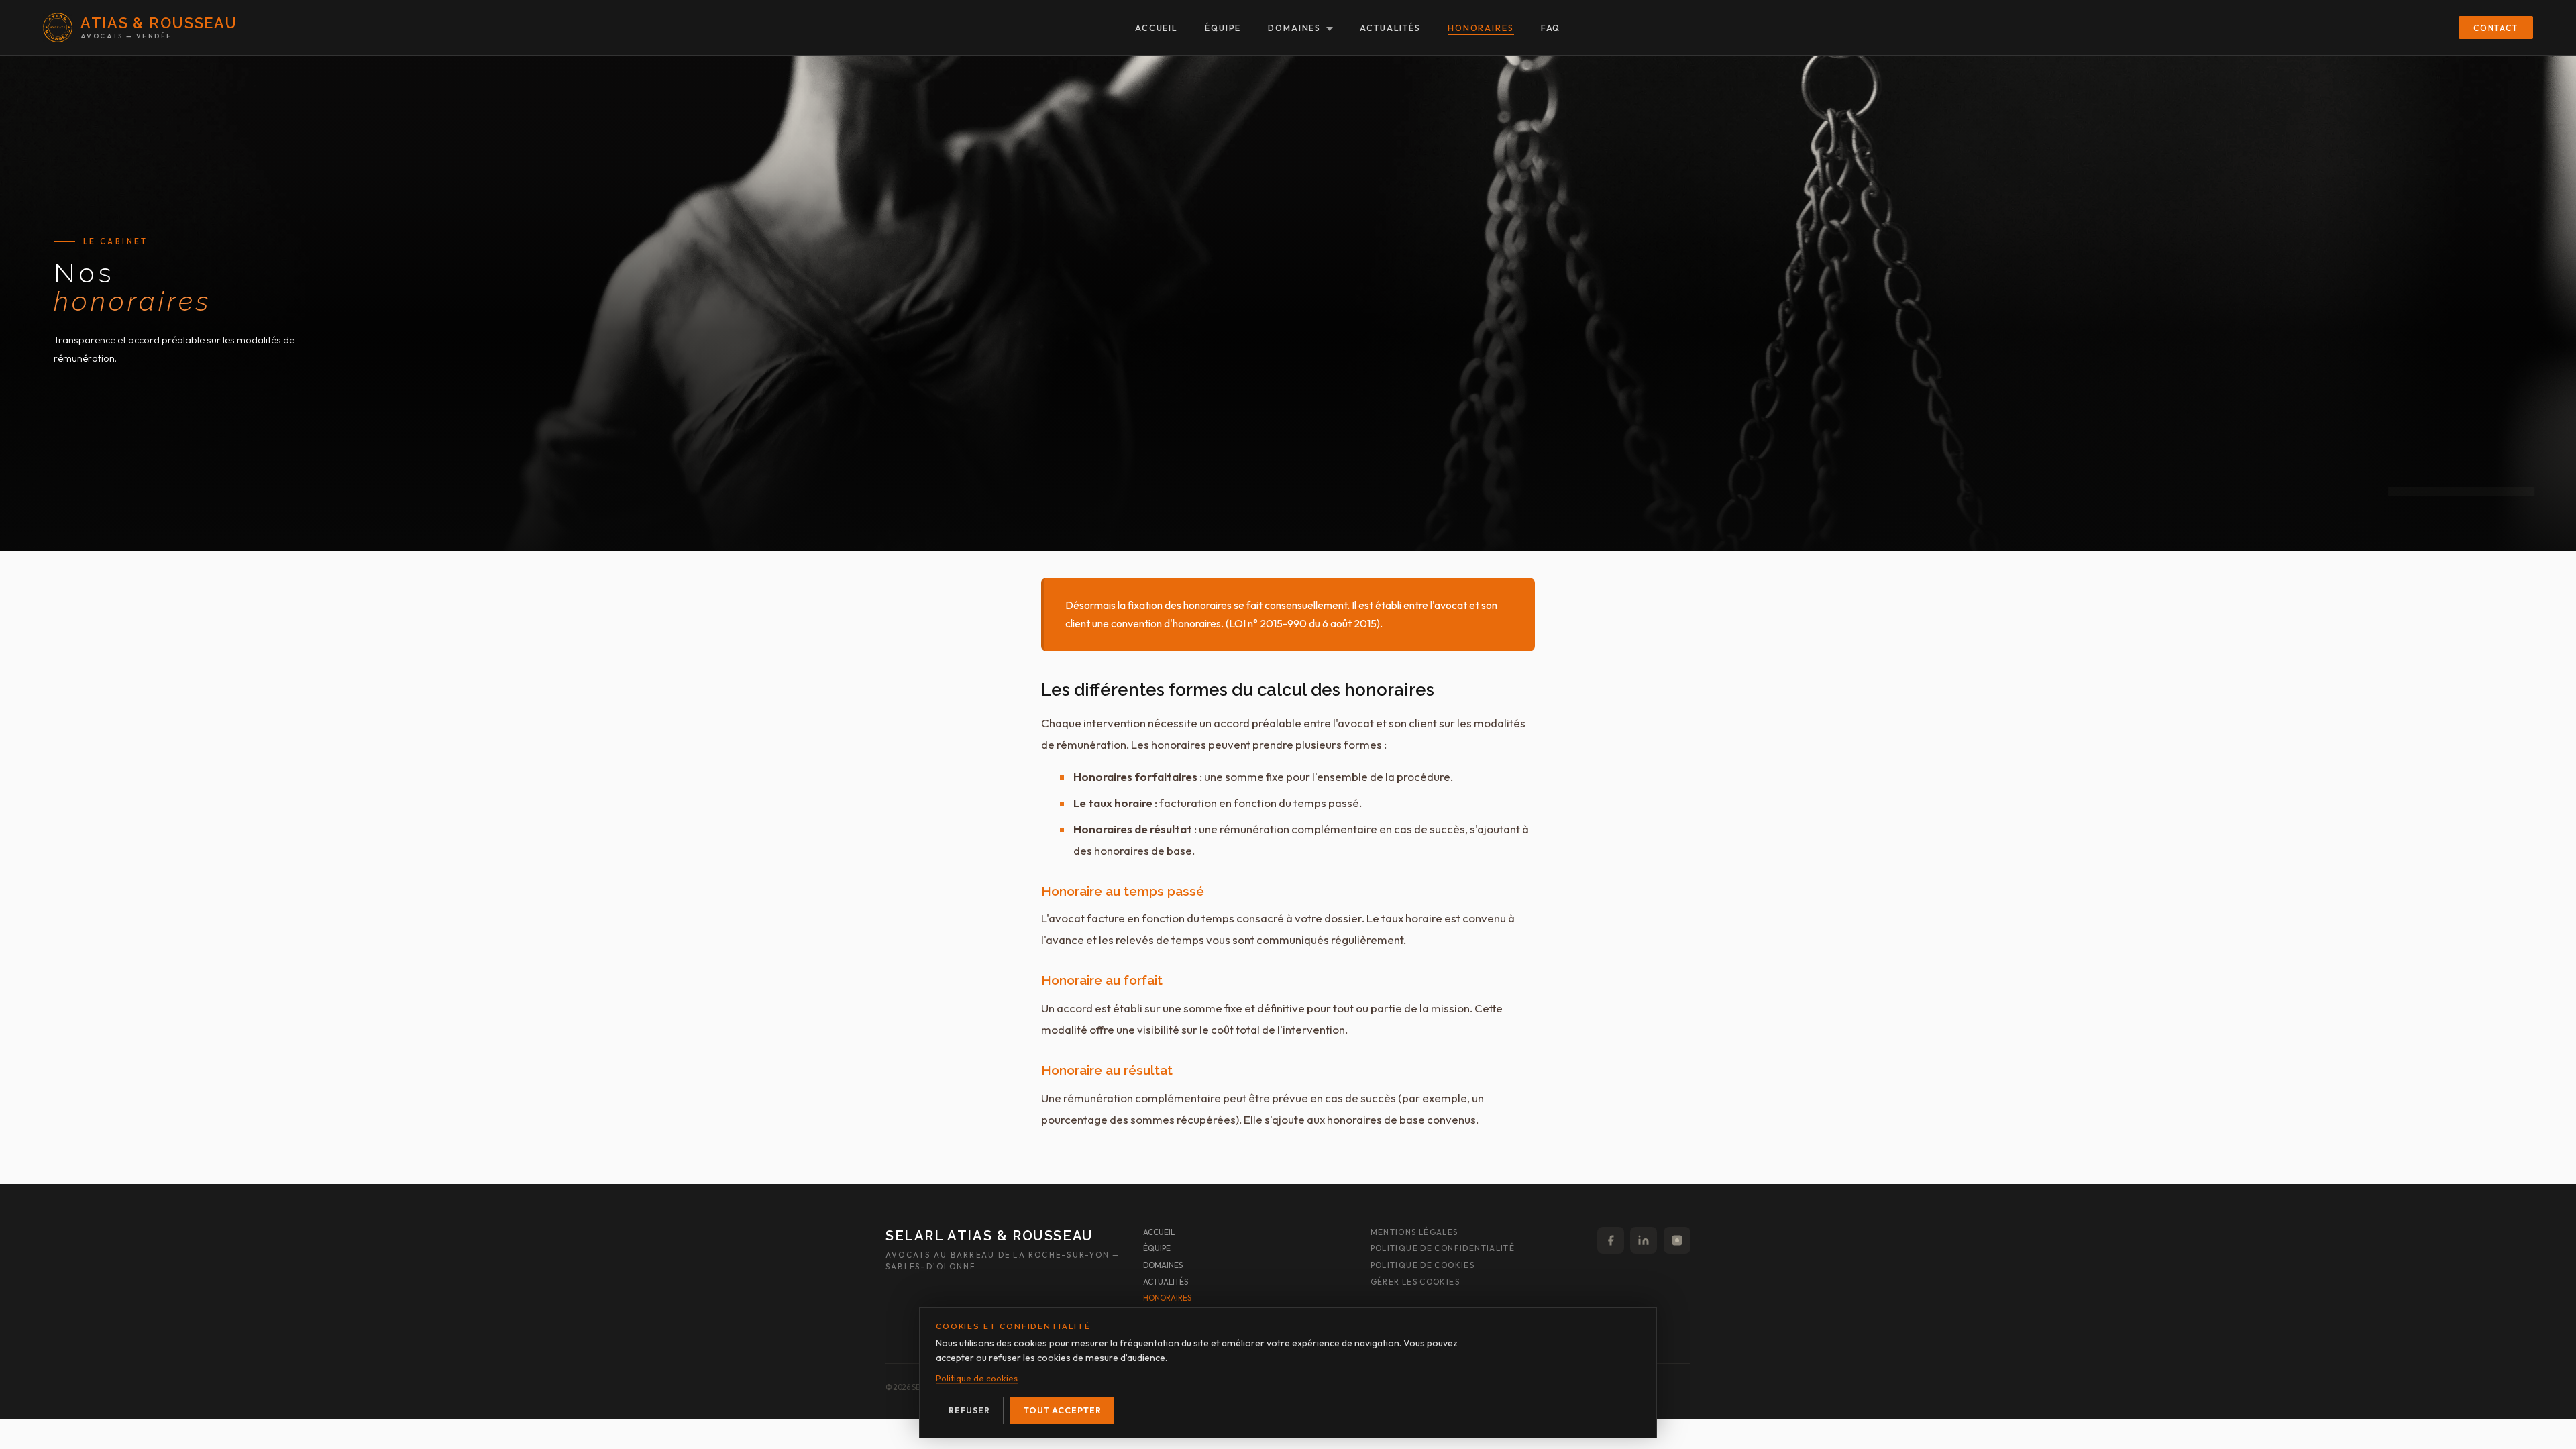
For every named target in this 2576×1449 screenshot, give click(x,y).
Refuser (969, 1410)
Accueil (1157, 28)
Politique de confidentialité (1443, 1248)
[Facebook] (1611, 1240)
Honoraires (1481, 28)
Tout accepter (1063, 1410)
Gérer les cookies (1415, 1282)
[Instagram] (1677, 1240)
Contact (2496, 28)
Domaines (1294, 28)
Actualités (1390, 28)
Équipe (1223, 28)
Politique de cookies (1423, 1265)
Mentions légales (1414, 1232)
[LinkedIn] (1644, 1240)
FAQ (1551, 28)
